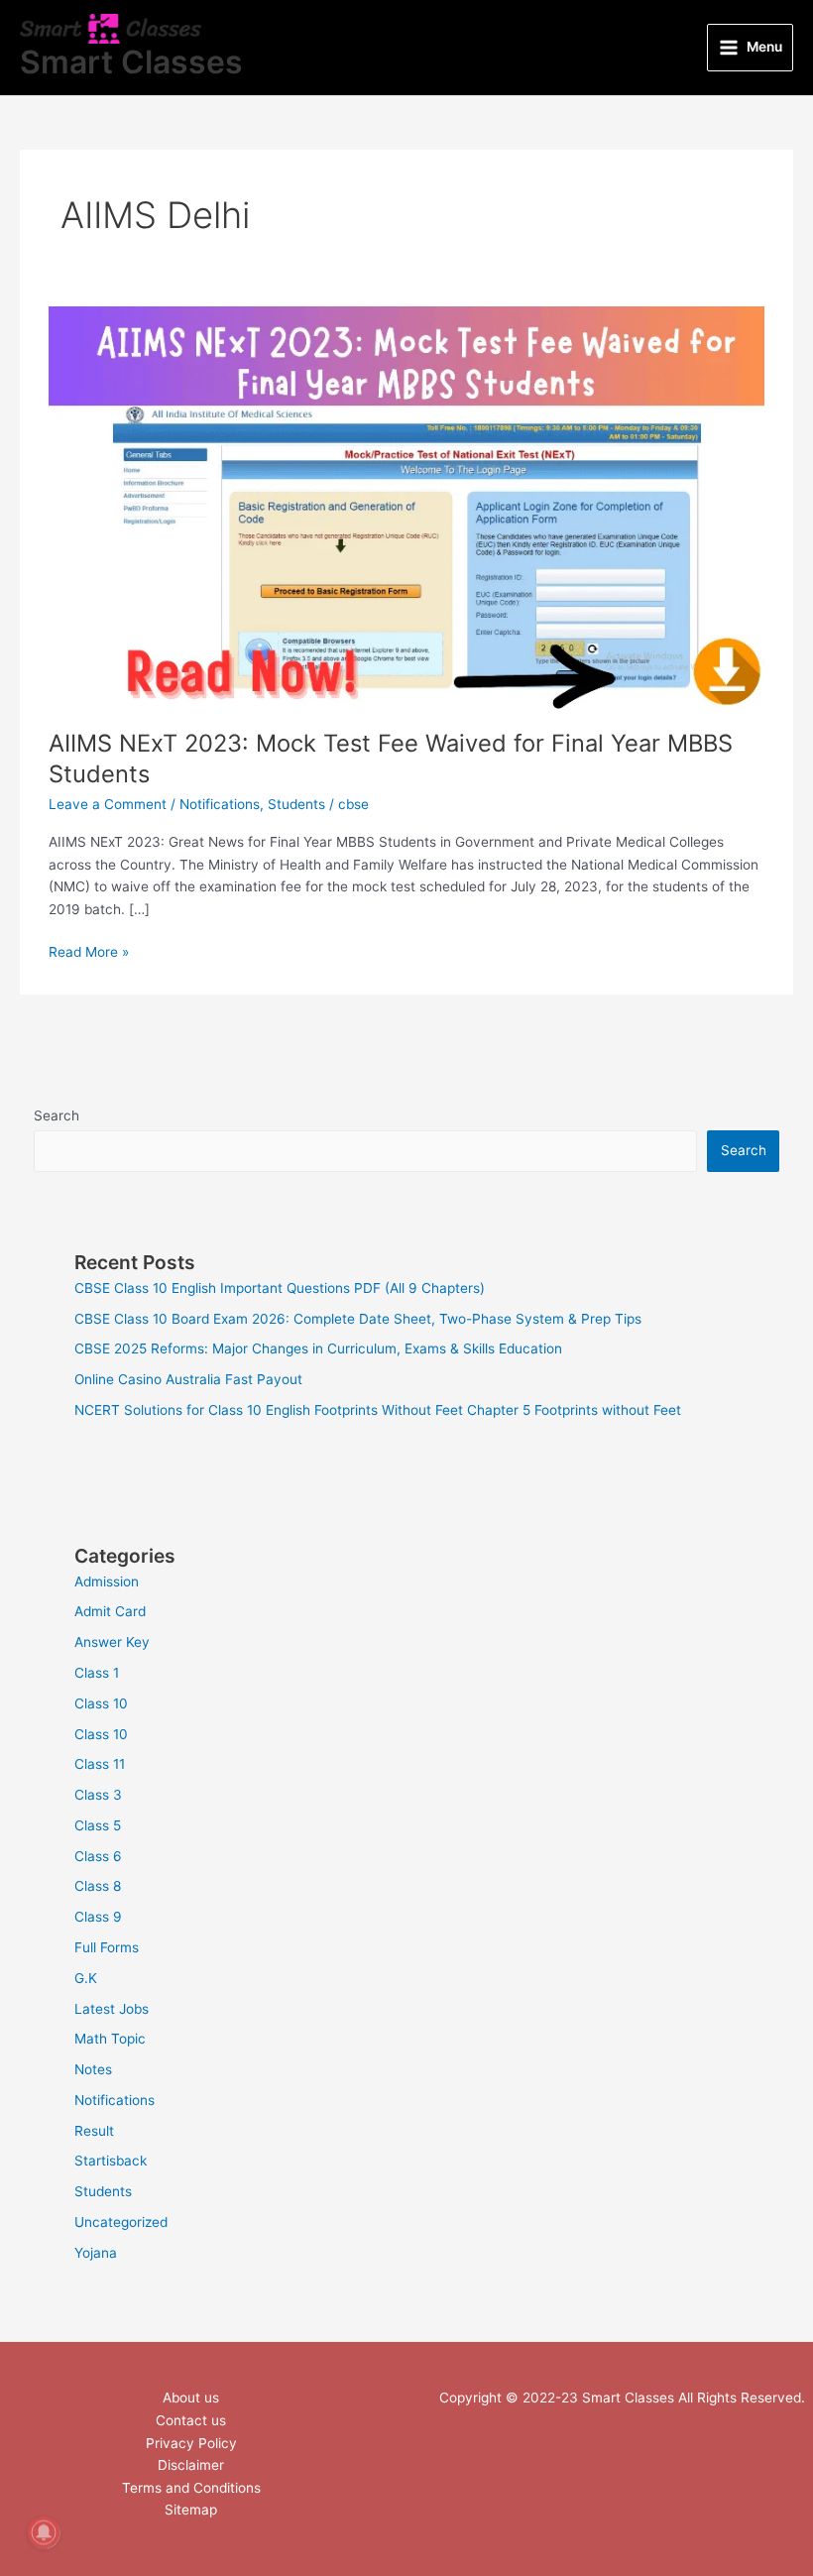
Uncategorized (121, 2222)
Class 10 (101, 1703)
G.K (86, 1978)
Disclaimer (191, 2465)
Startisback (111, 2161)
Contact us (191, 2420)
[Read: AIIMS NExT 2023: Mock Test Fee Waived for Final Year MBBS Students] (406, 507)
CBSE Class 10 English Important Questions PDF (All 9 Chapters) (280, 1288)
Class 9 (98, 1917)
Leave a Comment (108, 804)
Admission (107, 1581)
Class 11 (100, 1764)
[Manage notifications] (44, 2532)
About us (191, 2398)
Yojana (96, 2253)
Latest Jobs (112, 2009)
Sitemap (191, 2510)
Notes (93, 2069)
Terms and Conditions (191, 2488)
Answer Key (112, 1642)
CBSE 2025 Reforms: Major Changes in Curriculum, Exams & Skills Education (318, 1348)
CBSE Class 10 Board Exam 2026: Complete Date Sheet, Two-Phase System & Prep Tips (358, 1319)
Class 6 (98, 1856)
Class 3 (98, 1795)
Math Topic (110, 2039)
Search (57, 1115)
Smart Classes (131, 62)
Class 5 (98, 1825)
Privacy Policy (191, 2443)
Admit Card (110, 1611)
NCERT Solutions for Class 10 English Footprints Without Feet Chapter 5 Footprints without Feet (378, 1410)
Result (94, 2131)
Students (296, 804)
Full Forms (107, 1947)
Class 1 (97, 1673)
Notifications (220, 804)
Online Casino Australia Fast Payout (188, 1379)
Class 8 (98, 1886)
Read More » (89, 950)
